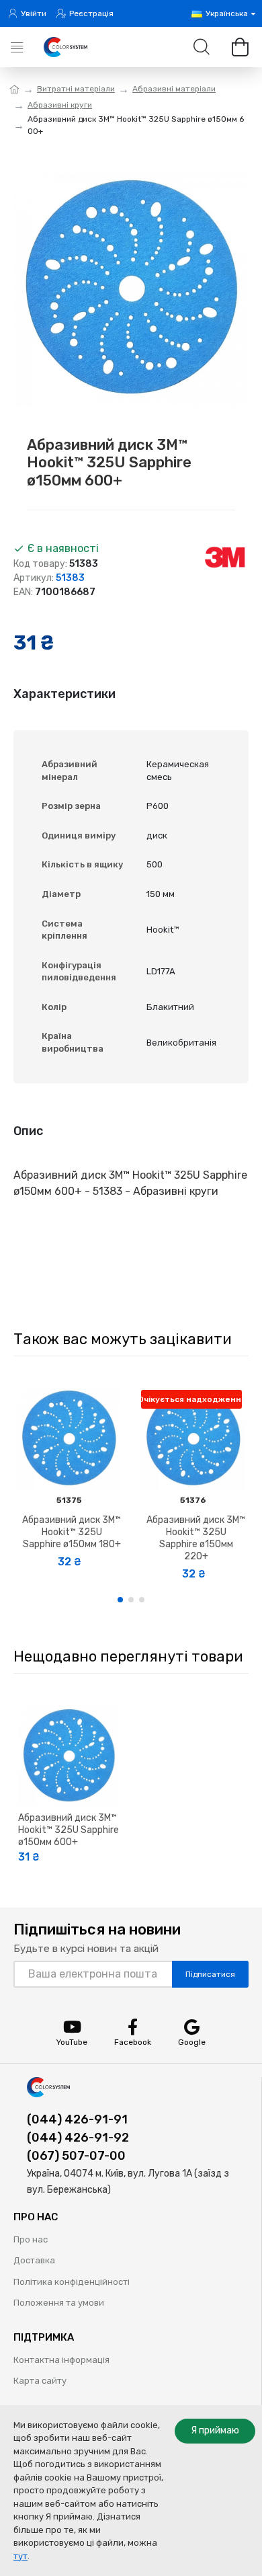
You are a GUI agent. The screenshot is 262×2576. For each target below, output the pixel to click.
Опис (28, 1131)
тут (20, 2556)
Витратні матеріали (76, 89)
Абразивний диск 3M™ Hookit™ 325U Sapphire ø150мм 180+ (72, 1532)
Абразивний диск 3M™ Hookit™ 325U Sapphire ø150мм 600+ (69, 1830)
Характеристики (64, 694)
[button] (120, 1600)
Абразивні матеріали (174, 89)
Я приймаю (215, 2430)
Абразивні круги (60, 105)
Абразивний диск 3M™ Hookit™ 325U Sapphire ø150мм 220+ (196, 1538)
